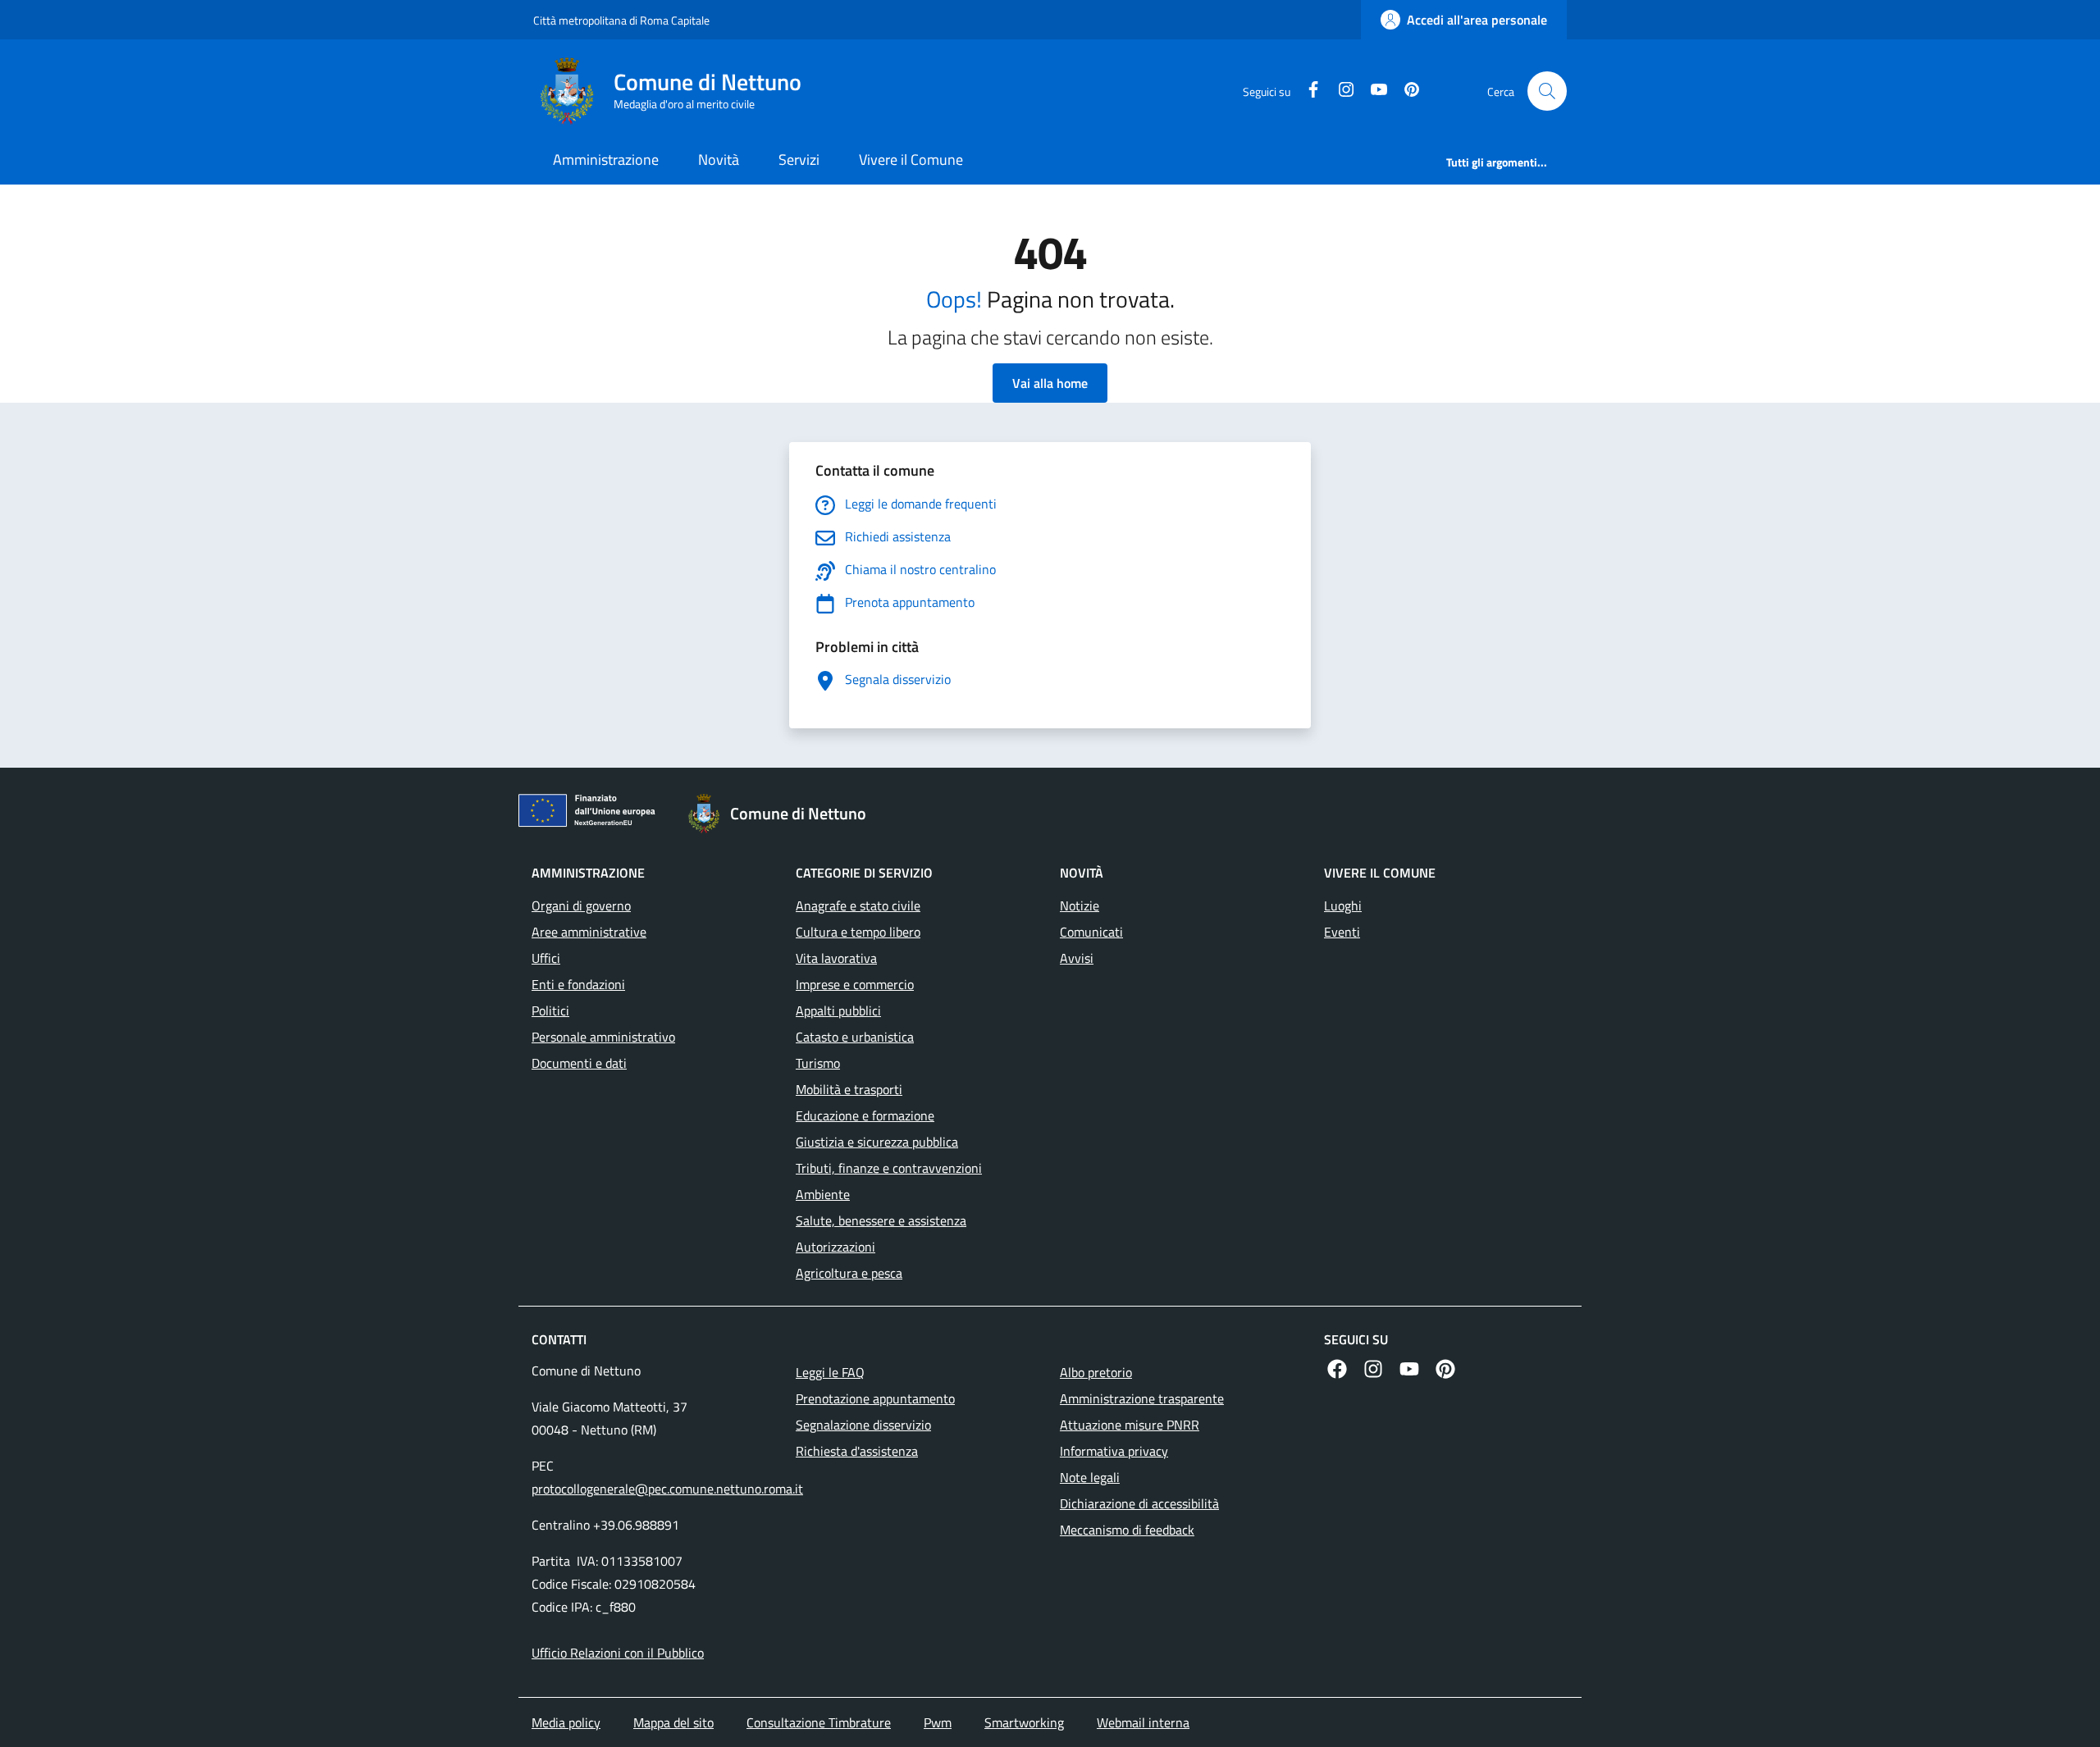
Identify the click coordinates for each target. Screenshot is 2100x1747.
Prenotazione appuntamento (875, 1398)
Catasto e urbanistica (855, 1037)
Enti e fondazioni (578, 984)
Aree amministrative (589, 932)
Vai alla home (1050, 383)
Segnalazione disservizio (863, 1425)
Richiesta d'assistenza (857, 1451)
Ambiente (823, 1194)
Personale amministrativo (603, 1037)
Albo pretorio (1096, 1372)
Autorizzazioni (835, 1247)
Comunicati (1091, 932)
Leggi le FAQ (830, 1372)
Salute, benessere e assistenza (881, 1220)
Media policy (566, 1722)
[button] (1547, 91)
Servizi (799, 160)
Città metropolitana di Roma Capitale (621, 20)
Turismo (818, 1063)
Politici (550, 1010)
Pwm (938, 1722)
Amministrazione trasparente (1142, 1398)
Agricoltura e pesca (849, 1273)
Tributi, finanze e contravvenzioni (889, 1168)
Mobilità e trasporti (849, 1089)
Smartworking (1024, 1722)
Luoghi (1343, 905)
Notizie (1080, 905)
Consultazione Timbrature (819, 1722)
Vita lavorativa (836, 958)
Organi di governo (581, 905)
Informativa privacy (1114, 1451)
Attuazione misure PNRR (1130, 1425)
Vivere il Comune (911, 160)
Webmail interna (1143, 1722)
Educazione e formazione (865, 1115)
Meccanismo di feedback (1127, 1530)
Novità (719, 160)
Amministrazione (606, 160)
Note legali (1090, 1477)
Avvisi (1077, 958)
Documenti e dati (579, 1063)
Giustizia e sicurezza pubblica (877, 1142)
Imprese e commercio (855, 984)
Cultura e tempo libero (858, 932)
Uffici (546, 958)
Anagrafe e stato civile (858, 905)
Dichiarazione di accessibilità (1139, 1503)
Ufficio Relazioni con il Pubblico (618, 1653)
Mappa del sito (673, 1722)
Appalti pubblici (838, 1010)
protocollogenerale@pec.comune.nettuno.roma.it (667, 1489)
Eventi (1342, 932)
